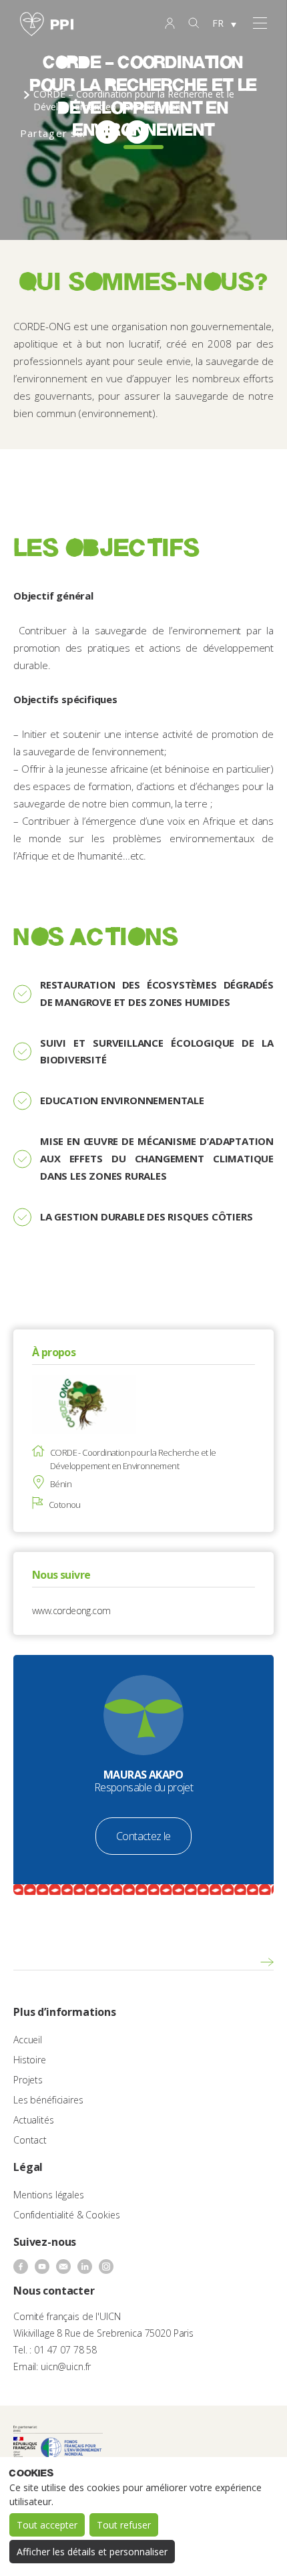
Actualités (34, 2120)
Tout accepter (47, 2525)
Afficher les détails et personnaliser (92, 2552)
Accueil (28, 2040)
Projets (28, 2080)
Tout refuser (124, 2525)
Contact (30, 2140)
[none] (224, 24)
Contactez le (143, 1836)
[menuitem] (224, 24)
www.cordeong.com (71, 1611)
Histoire (30, 2060)
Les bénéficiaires (48, 2100)
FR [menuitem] (218, 23)
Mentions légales (49, 2195)
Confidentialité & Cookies (67, 2215)
